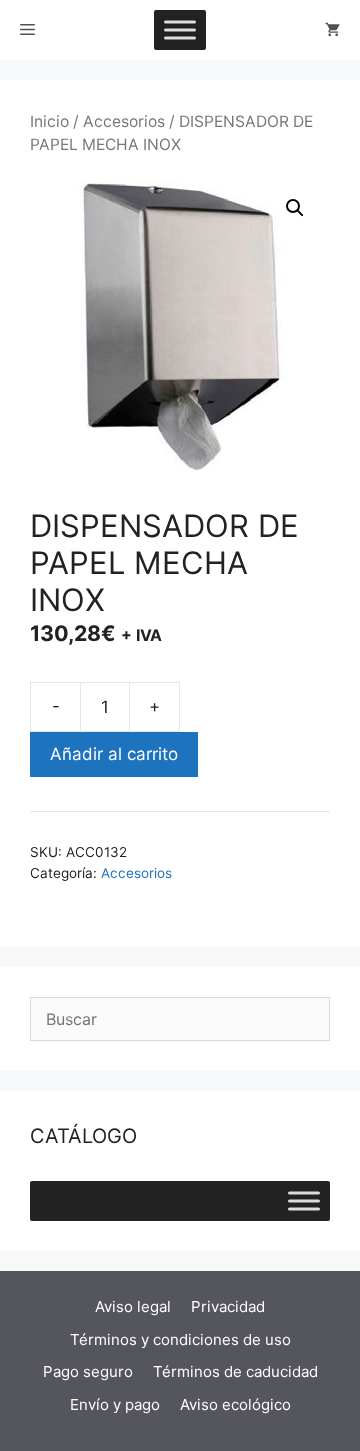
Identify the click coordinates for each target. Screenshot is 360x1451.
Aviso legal (133, 1306)
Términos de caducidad (235, 1371)
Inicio (49, 121)
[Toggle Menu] (180, 29)
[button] (295, 208)
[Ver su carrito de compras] (332, 30)
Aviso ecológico (235, 1404)
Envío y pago (115, 1404)
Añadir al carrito (114, 754)
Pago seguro (88, 1371)
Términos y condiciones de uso (180, 1339)
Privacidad (228, 1306)
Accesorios (124, 121)
